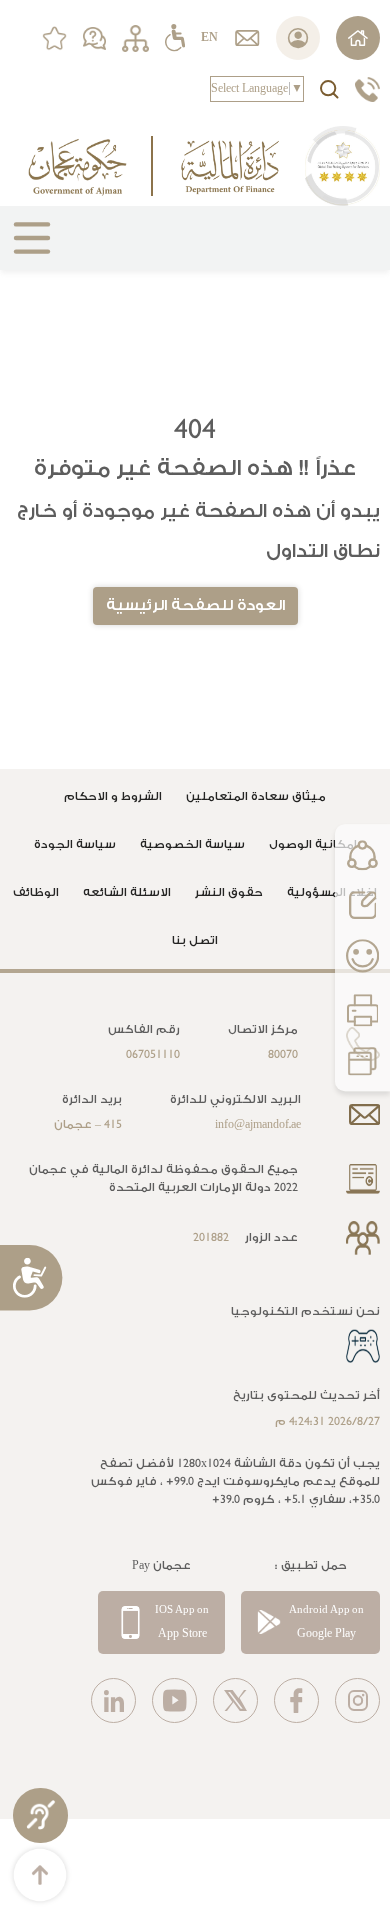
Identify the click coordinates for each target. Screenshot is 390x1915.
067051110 (153, 1054)
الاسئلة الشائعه (127, 892)
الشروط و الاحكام (113, 796)
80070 (283, 1054)
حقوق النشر (229, 892)
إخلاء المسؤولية (332, 892)
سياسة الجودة (75, 844)
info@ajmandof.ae (258, 1124)
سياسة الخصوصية (192, 844)
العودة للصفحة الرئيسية (195, 605)
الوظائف (36, 892)
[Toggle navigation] (24, 246)
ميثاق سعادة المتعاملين (256, 796)
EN (209, 37)
